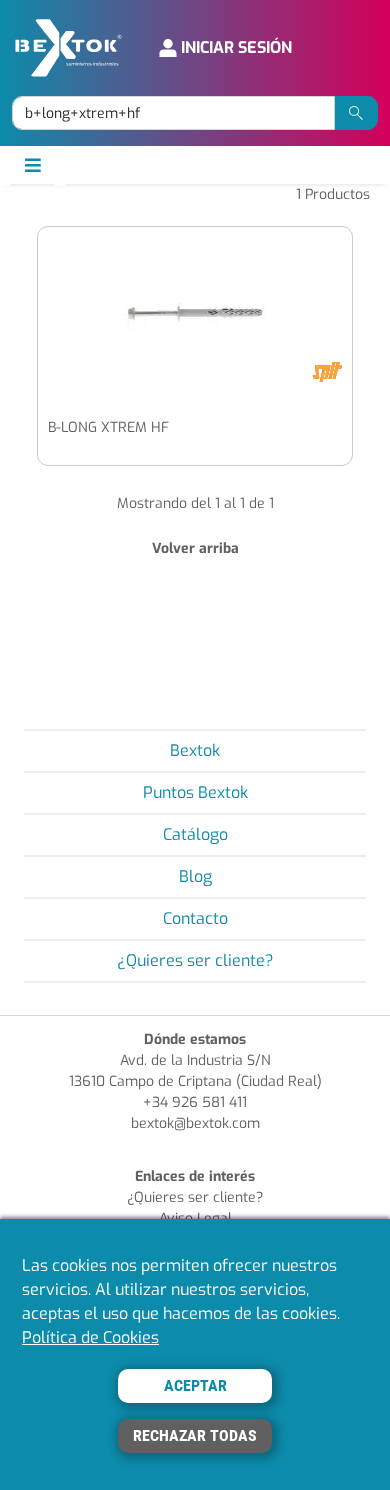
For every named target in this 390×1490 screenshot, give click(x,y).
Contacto (195, 918)
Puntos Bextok (195, 792)
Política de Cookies (90, 1337)
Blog (195, 876)
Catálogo (195, 834)
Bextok (195, 750)
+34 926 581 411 (195, 1102)
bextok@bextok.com (195, 1123)
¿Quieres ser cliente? (195, 960)
